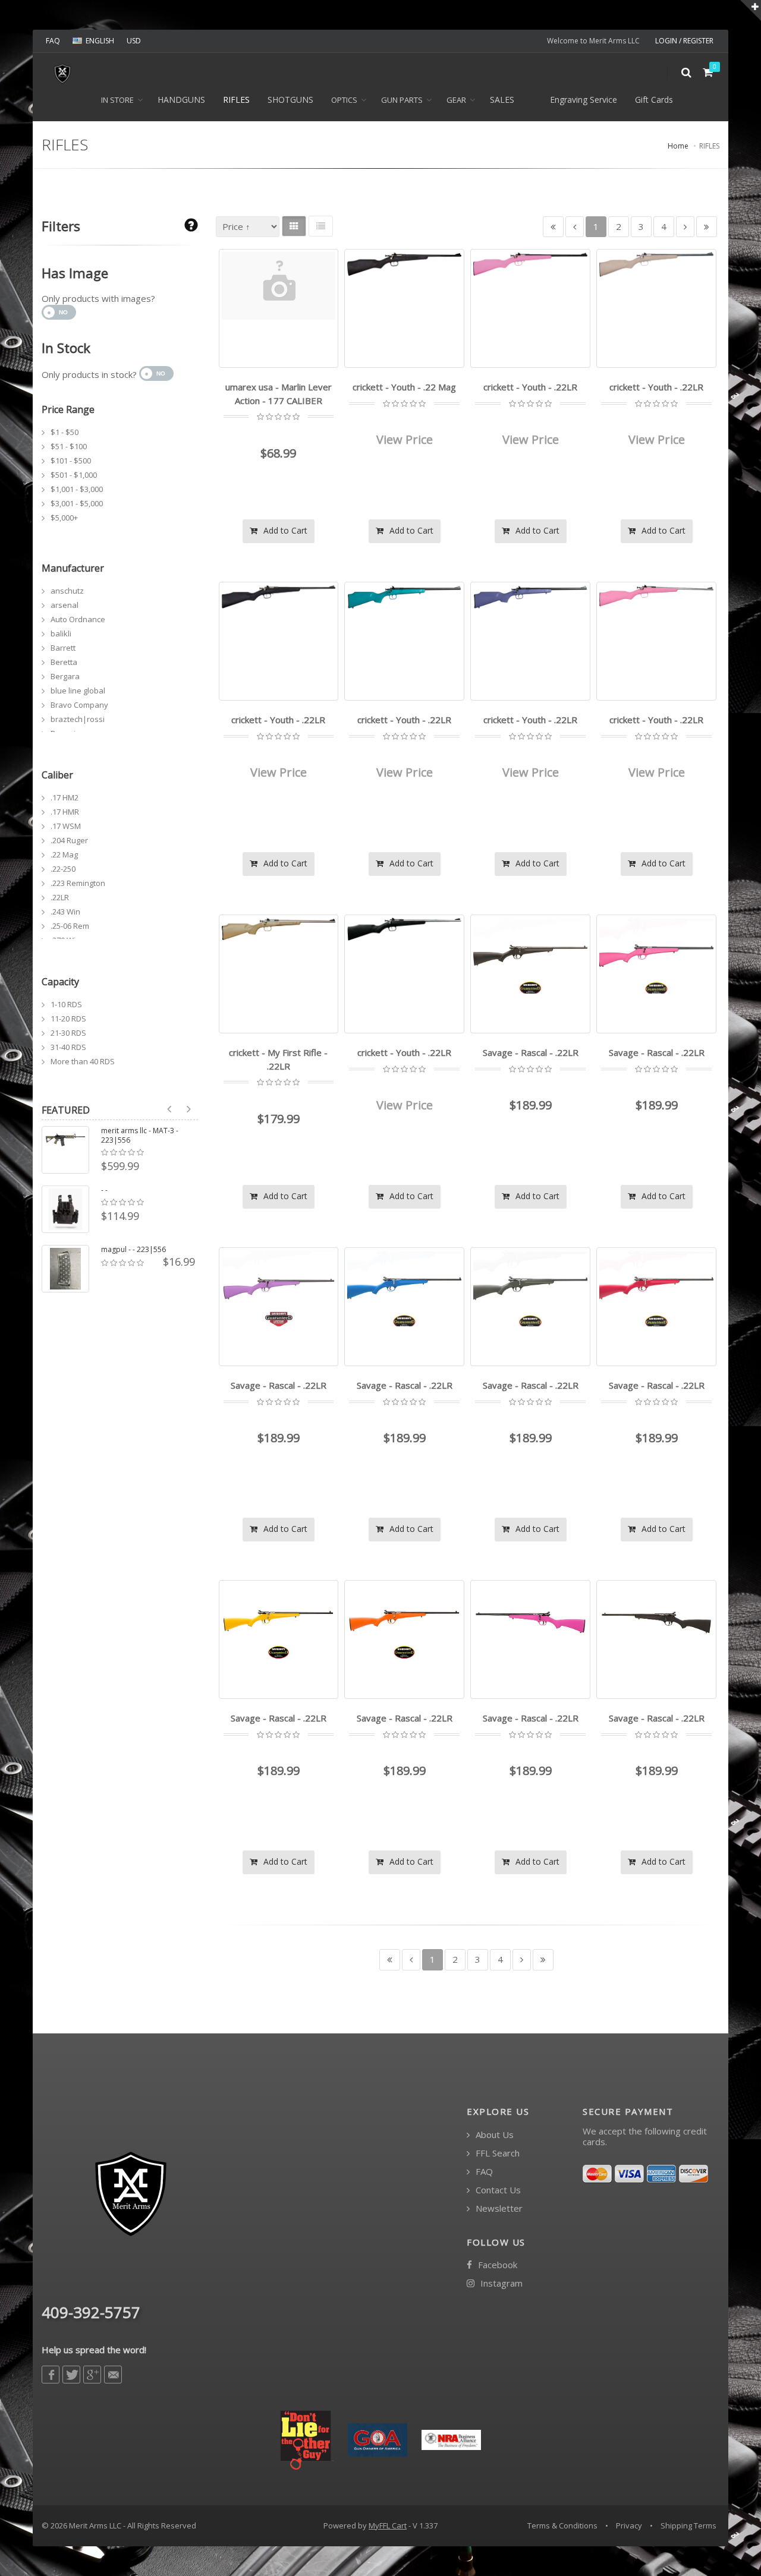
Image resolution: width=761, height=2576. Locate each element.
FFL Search (496, 2153)
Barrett (63, 648)
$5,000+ (64, 518)
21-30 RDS (68, 1033)
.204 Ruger (69, 840)
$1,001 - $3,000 (77, 489)
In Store (117, 100)
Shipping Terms (688, 2525)
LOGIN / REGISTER (684, 41)
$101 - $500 (71, 461)
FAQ (53, 41)
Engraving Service (584, 100)
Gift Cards (654, 100)
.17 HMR (65, 812)
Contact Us (497, 2190)
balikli (61, 633)
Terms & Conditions (562, 2525)
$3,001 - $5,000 (77, 503)
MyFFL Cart (388, 2525)
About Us (493, 2135)
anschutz (67, 591)
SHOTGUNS (290, 100)
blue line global (78, 690)
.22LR (60, 897)
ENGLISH (100, 41)
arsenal (65, 605)
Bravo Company (79, 705)
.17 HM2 (65, 797)
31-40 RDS (68, 1047)
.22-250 (63, 869)
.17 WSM (66, 826)
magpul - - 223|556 (133, 1250)
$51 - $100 (69, 446)
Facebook (496, 2265)
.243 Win (65, 912)
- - (104, 1190)
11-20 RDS (68, 1019)
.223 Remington (78, 883)
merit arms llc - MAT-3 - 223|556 (140, 1136)
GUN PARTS (402, 100)
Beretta (64, 662)
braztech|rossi (78, 719)
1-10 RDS (66, 1004)
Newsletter (498, 2208)
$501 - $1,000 (74, 475)
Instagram (500, 2283)
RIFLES (236, 100)
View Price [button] (405, 439)
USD (134, 41)
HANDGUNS (181, 100)
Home (678, 146)
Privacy (629, 2525)
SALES (502, 100)
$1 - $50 (65, 432)
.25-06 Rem (70, 926)
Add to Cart (284, 530)
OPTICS (344, 100)
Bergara (65, 676)
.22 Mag (64, 855)
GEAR (456, 100)
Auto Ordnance (78, 619)
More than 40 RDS (83, 1061)
